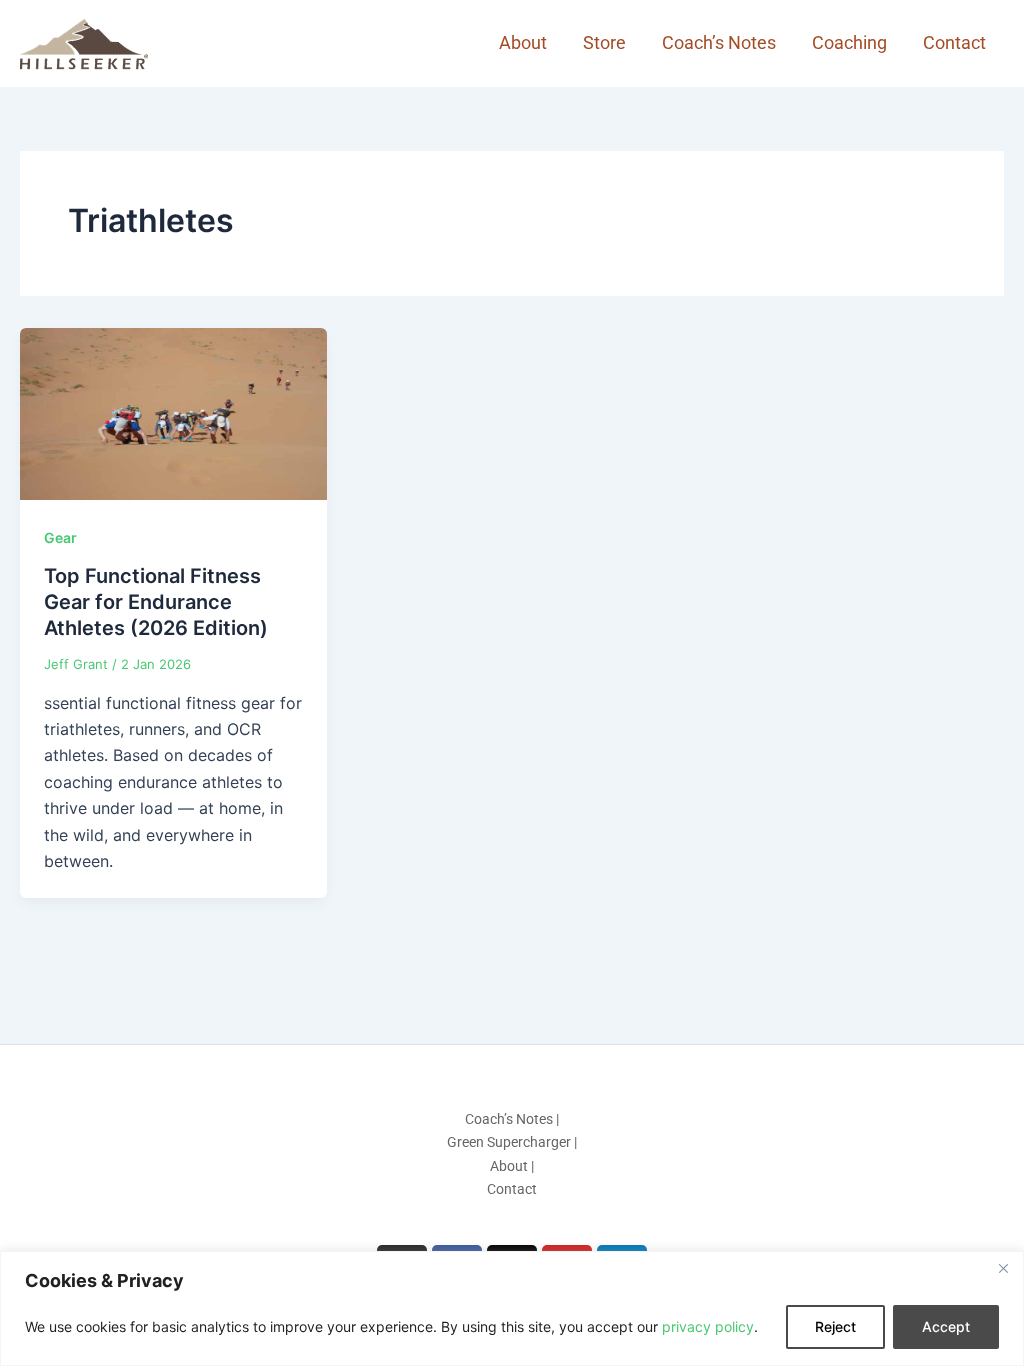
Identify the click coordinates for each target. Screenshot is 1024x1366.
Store (604, 42)
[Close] (1003, 1268)
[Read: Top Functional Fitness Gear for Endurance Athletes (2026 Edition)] (173, 412)
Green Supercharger (509, 1142)
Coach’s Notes (719, 42)
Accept (946, 1326)
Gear (60, 537)
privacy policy (708, 1326)
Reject (835, 1326)
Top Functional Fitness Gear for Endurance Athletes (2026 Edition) (156, 602)
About (523, 42)
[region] (512, 1308)
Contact (954, 42)
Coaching (849, 42)
